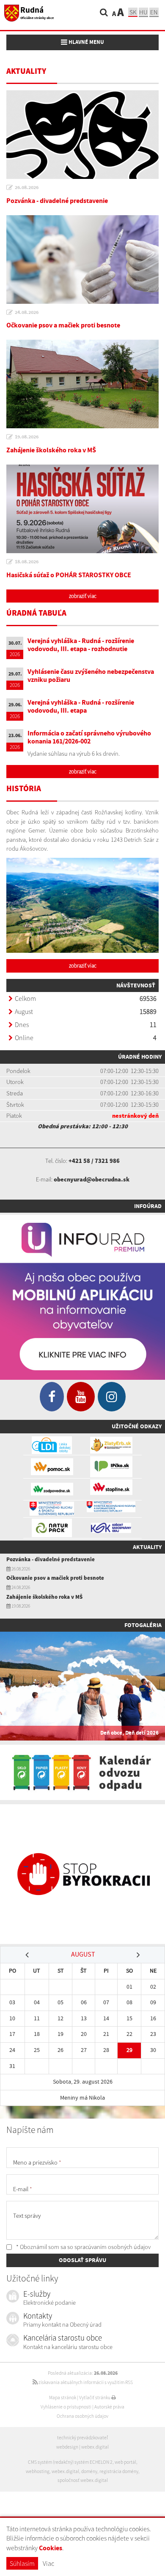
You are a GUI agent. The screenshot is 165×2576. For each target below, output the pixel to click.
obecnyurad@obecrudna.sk (92, 1179)
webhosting (38, 2471)
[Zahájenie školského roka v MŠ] (82, 384)
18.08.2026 (27, 562)
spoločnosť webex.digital (83, 2480)
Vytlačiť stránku (95, 2398)
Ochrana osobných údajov (82, 2416)
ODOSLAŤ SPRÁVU (82, 2260)
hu (143, 12)
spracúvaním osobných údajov (113, 2247)
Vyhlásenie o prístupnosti (66, 2407)
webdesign (67, 2447)
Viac (48, 2563)
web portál (125, 2462)
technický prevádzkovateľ (82, 2438)
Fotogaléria (143, 1625)
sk (133, 12)
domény (89, 2471)
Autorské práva (109, 2407)
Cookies (51, 2548)
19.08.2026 (27, 437)
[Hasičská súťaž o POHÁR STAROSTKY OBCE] (82, 509)
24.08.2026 (27, 312)
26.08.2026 (27, 187)
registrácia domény (119, 2471)
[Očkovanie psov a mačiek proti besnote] (82, 259)
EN (154, 12)
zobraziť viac (83, 596)
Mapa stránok (63, 2398)
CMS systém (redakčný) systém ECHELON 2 (70, 2462)
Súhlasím (22, 2563)
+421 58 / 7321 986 (94, 1161)
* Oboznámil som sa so (83, 2247)
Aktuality (147, 1547)
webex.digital (95, 2447)
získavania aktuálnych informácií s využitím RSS (85, 2382)
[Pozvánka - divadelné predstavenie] (82, 135)
